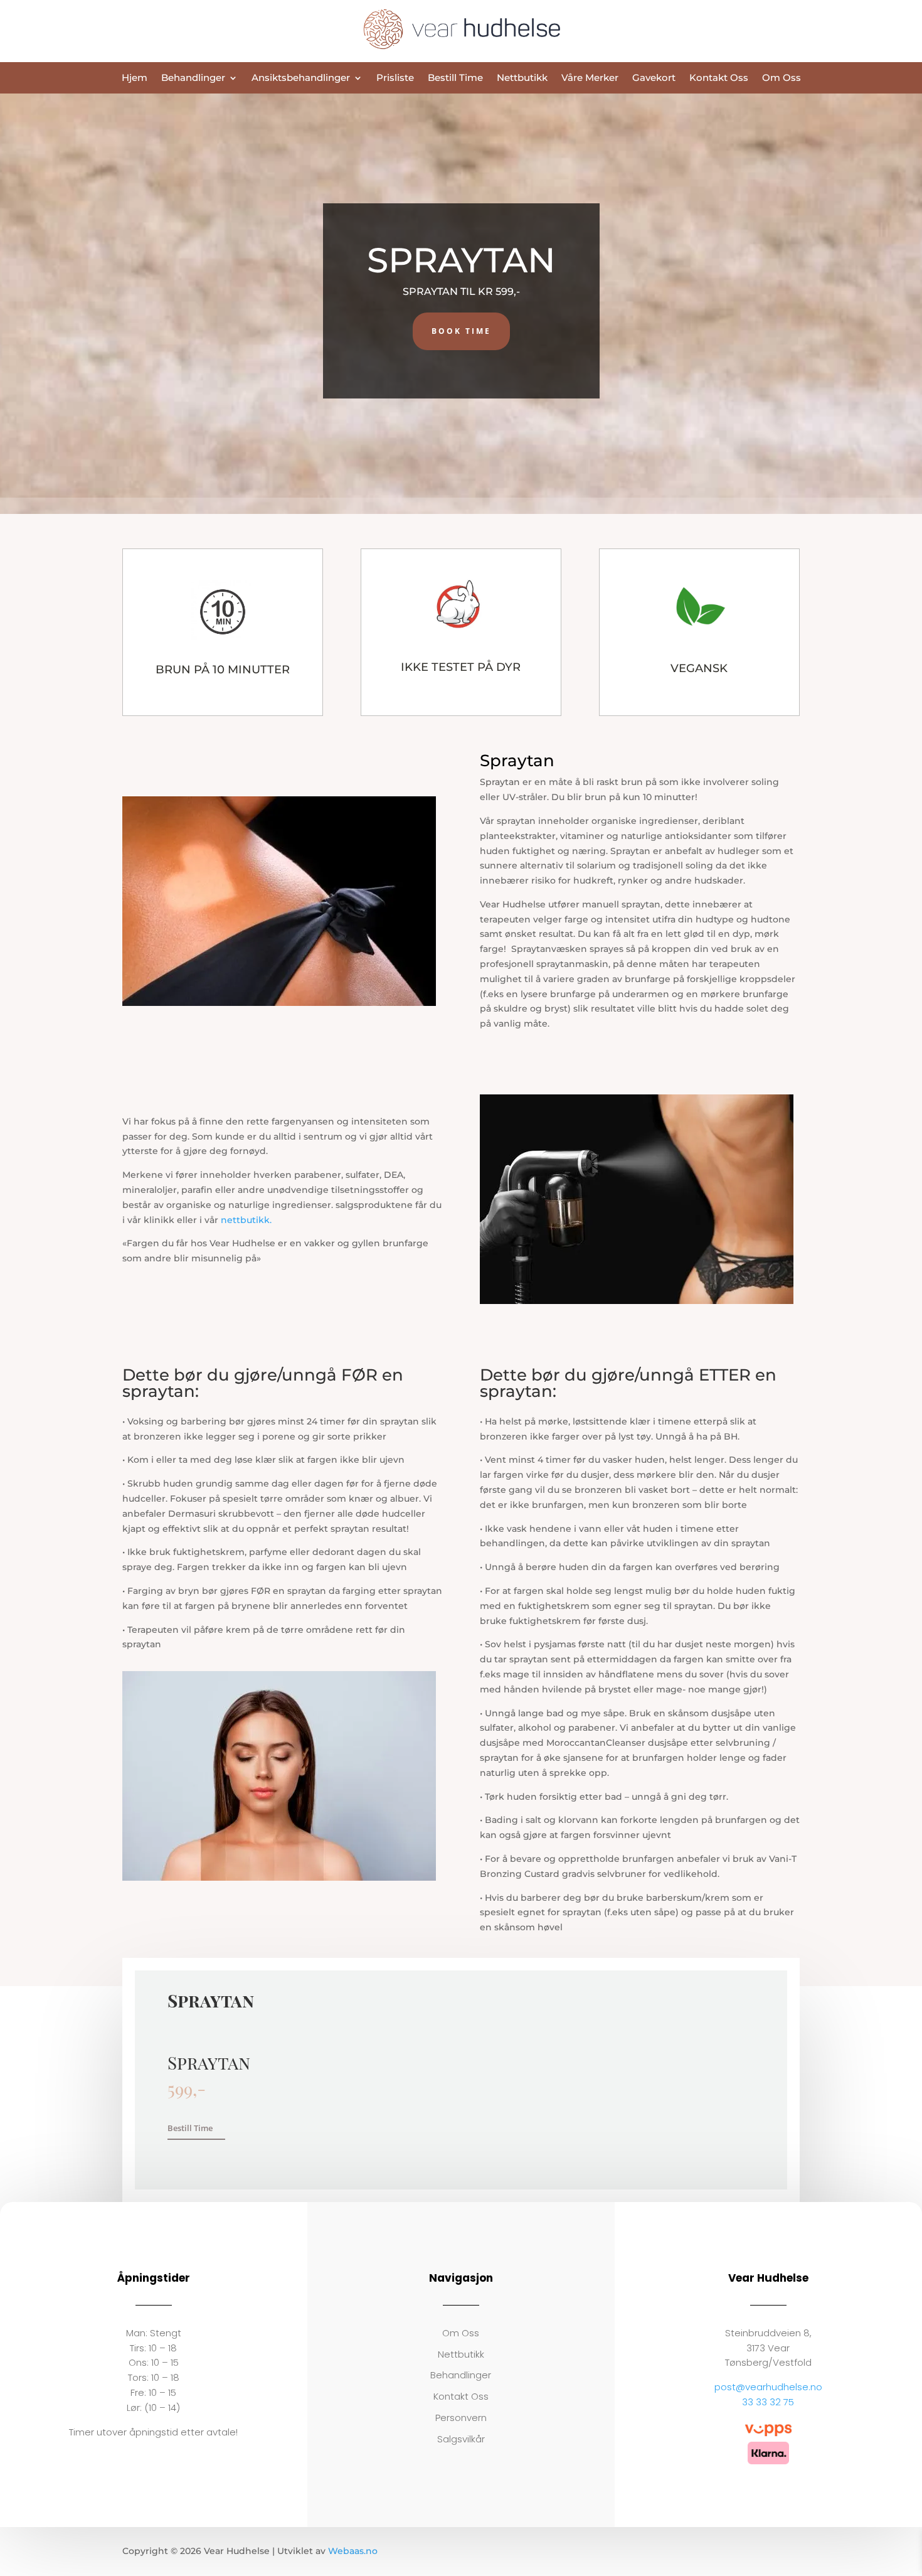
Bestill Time (455, 78)
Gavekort (654, 78)
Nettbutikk (522, 78)
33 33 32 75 (768, 2402)
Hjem (135, 78)
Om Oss (782, 78)
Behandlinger (193, 78)
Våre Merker (590, 78)
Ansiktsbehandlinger (301, 78)
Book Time (461, 331)
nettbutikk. (246, 1220)
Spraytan (500, 782)
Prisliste (395, 78)
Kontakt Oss (719, 78)
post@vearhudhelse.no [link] (768, 2387)
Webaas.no (353, 2551)
